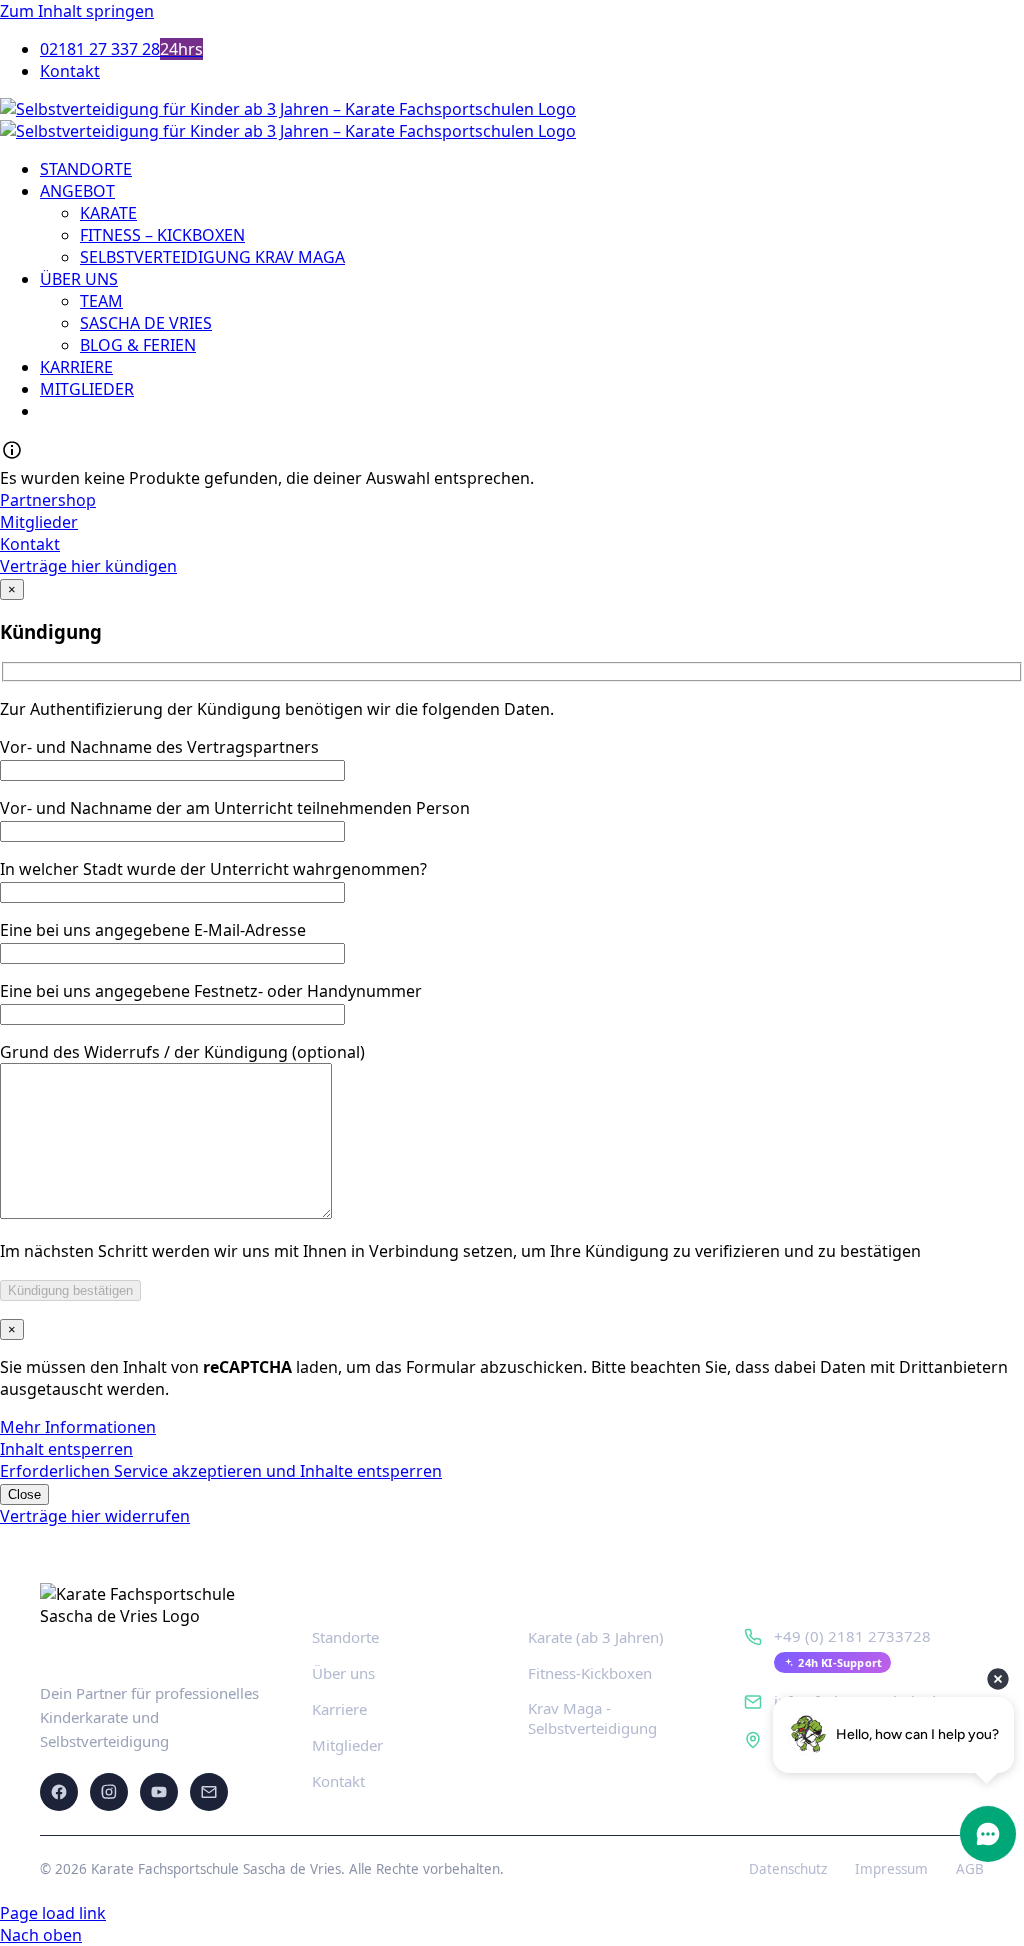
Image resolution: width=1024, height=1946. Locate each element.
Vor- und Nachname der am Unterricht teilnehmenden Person (235, 808)
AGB (970, 1869)
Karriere (339, 1709)
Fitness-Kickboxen (590, 1673)
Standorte (345, 1637)
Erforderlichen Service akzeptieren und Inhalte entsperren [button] (221, 1471)
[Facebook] (59, 1792)
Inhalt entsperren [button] (66, 1449)
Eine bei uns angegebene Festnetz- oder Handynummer (211, 991)
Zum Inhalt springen (77, 11)
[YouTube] (159, 1792)
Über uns (343, 1673)
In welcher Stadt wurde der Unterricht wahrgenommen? (213, 869)
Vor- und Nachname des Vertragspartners (159, 747)
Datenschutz (788, 1869)
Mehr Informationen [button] (78, 1427)
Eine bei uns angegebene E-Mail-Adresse (153, 930)
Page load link (53, 1913)
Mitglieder (347, 1745)
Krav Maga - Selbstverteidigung (592, 1718)
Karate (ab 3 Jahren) (596, 1637)
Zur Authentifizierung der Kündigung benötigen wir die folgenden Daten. (277, 709)
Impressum (891, 1869)
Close (24, 1494)
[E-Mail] (209, 1792)
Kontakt (338, 1781)
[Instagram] (109, 1792)
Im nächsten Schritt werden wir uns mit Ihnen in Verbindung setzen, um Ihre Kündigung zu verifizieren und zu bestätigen (460, 1251)
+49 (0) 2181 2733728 (852, 1636)
